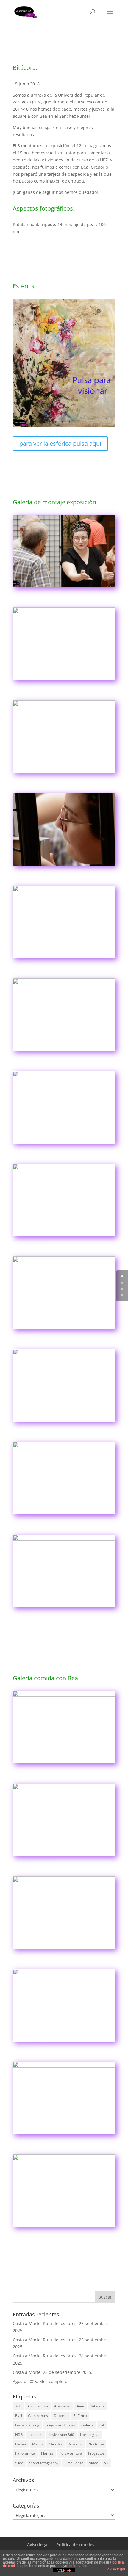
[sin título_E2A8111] (64, 1514)
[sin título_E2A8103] (64, 587)
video (94, 2463)
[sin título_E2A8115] (64, 1329)
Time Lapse (74, 2463)
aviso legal (116, 2569)
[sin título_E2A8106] (64, 1607)
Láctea (21, 2444)
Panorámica (25, 2453)
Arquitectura (38, 2406)
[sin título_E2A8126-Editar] (64, 1236)
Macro (38, 2444)
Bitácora (98, 2406)
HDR (19, 2435)
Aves (81, 2406)
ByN (19, 2416)
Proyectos (96, 2453)
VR (106, 2463)
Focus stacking (27, 2425)
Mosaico (75, 2444)
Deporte (61, 2416)
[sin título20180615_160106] (64, 2134)
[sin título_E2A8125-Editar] (64, 1143)
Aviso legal (38, 2545)
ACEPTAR (64, 2570)
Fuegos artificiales (60, 2425)
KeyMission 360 (61, 2435)
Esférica (80, 2416)
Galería (87, 2425)
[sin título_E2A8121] (64, 1051)
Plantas (47, 2453)
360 (18, 2406)
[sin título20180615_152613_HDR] (64, 1949)
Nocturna (96, 2444)
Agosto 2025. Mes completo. (41, 2381)
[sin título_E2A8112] (64, 680)
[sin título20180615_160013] (64, 2042)
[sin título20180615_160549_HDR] (64, 2227)
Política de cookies (75, 2545)
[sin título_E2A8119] (64, 958)
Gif (102, 2425)
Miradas (56, 2444)
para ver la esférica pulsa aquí (60, 444)
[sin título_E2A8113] (64, 773)
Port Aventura (71, 2453)
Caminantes (38, 2416)
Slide (19, 2463)
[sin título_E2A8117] (64, 865)
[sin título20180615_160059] (64, 1763)
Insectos (35, 2435)
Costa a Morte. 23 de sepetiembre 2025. (53, 2372)
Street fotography (44, 2463)
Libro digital (90, 2435)
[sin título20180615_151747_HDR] (64, 1856)
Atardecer (63, 2406)
